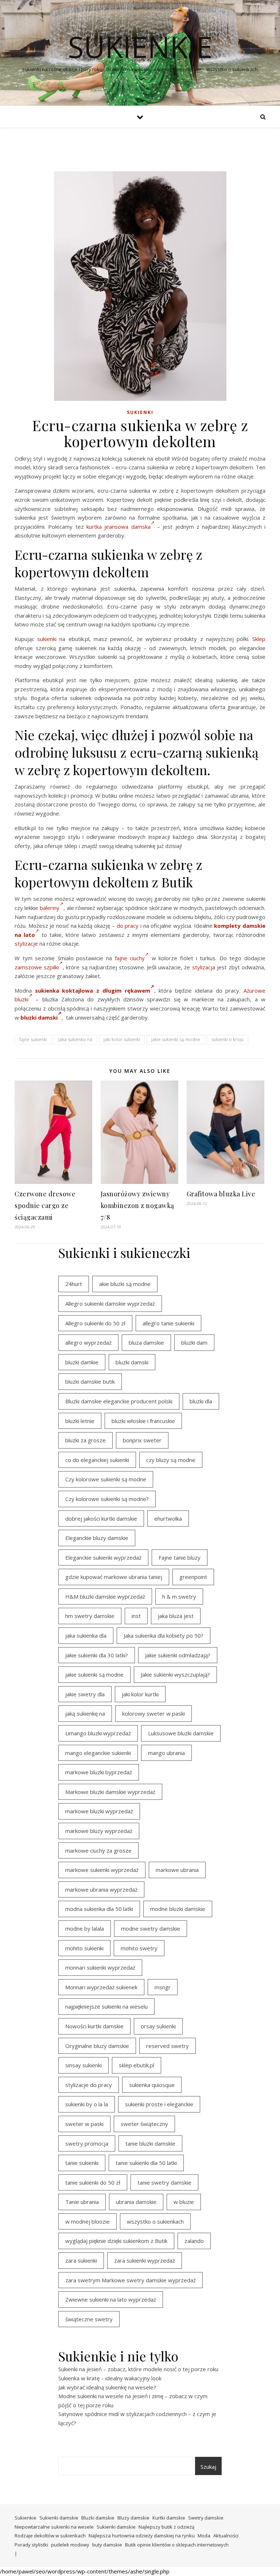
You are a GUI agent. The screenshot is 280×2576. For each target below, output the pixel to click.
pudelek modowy (70, 2545)
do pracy (128, 926)
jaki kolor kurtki (140, 1694)
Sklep (259, 639)
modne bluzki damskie (178, 1909)
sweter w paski (84, 2124)
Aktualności (226, 2536)
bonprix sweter (142, 1440)
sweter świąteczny (144, 2124)
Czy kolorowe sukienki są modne (106, 1479)
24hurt (74, 1284)
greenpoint (193, 1577)
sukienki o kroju (227, 1039)
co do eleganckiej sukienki (97, 1460)
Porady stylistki (31, 2545)
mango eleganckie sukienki (98, 1753)
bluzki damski (39, 1017)
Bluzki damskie (98, 2518)
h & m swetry (179, 1596)
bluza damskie (146, 1342)
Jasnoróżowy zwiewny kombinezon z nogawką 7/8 (137, 1205)
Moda (204, 2536)
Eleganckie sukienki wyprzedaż (103, 1557)
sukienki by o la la (87, 2104)
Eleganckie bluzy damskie (97, 1538)
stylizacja (204, 967)
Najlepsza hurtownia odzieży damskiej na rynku (142, 2536)
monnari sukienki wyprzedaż (100, 1967)
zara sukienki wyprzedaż (145, 2260)
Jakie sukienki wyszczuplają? (175, 1674)
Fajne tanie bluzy (180, 1557)
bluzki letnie (80, 1421)
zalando (194, 2241)
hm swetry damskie (90, 1616)
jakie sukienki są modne (176, 1039)
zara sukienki (81, 2260)
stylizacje (26, 943)
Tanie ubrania (82, 2202)
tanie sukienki (82, 2163)
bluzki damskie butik (90, 1381)
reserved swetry (168, 2046)
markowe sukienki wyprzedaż (102, 1870)
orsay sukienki (158, 2026)
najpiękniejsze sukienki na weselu (106, 2006)
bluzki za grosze (85, 1440)
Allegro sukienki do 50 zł (95, 1323)
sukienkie (140, 47)
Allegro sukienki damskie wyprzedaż (110, 1303)
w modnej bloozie (87, 2221)
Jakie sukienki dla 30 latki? (97, 1655)
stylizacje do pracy (89, 2085)
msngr (163, 1987)
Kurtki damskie (169, 2518)
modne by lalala (85, 1928)
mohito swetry (139, 1948)
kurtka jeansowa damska (118, 527)
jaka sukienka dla (86, 1635)
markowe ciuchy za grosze (98, 1850)
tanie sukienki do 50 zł (93, 2182)
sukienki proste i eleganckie (159, 2104)
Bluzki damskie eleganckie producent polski (119, 1401)
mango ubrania (166, 1753)
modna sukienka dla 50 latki (99, 1909)
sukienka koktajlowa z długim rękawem (93, 990)
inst (136, 1616)
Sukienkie (26, 2518)
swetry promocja (87, 2143)
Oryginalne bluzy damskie (97, 2046)
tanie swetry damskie (164, 2182)
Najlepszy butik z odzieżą (166, 2527)
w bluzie (184, 2202)
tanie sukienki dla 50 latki (146, 2163)
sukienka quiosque (152, 2085)
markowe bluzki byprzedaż (99, 1772)
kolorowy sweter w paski (153, 1713)
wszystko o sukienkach (155, 2221)
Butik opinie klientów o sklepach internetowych (177, 2545)
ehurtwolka (168, 1518)
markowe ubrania (177, 1870)
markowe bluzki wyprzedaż (99, 1811)
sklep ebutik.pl (137, 2065)
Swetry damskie (206, 2518)
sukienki (47, 639)
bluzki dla (201, 1401)
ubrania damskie (136, 2202)
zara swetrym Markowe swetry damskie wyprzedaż (131, 2280)
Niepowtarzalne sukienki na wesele (54, 2527)
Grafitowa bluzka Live (221, 1194)
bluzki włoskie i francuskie (143, 1421)
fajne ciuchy (130, 958)
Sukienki (140, 412)
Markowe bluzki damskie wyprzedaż (110, 1792)
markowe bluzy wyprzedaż (99, 1831)
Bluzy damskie (133, 2518)
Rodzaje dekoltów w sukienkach (50, 2536)
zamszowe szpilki (37, 967)
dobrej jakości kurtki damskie (101, 1518)
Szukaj (208, 2467)
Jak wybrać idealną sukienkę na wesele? (107, 2387)
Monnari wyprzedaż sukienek (101, 1987)
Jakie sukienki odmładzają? (178, 1655)
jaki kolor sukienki (122, 1039)
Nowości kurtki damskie (94, 2026)
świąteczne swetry (89, 2319)
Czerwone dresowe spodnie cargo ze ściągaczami (45, 1205)
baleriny (50, 908)
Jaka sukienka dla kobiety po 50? (164, 1635)
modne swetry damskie (151, 1928)
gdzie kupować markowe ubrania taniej (114, 1577)
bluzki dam (194, 1342)
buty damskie (107, 2545)
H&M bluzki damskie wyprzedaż (105, 1596)
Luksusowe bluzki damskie (181, 1733)
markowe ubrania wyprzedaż (101, 1889)
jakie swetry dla (85, 1694)
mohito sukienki (84, 1948)
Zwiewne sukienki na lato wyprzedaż (111, 2299)
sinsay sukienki (83, 2065)
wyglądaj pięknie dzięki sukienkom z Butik (116, 2241)
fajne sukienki (33, 1039)
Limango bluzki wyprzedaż (98, 1733)
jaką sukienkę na (85, 1713)
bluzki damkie (82, 1362)
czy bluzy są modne (171, 1460)
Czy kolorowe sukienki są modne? (107, 1499)
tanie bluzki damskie (150, 2143)
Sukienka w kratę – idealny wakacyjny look (110, 2378)
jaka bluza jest (176, 1616)
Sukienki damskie (59, 2518)
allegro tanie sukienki (168, 1323)
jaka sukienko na (75, 1039)
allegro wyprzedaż (88, 1342)
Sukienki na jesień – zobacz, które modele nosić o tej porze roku (138, 2369)
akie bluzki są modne (125, 1284)
